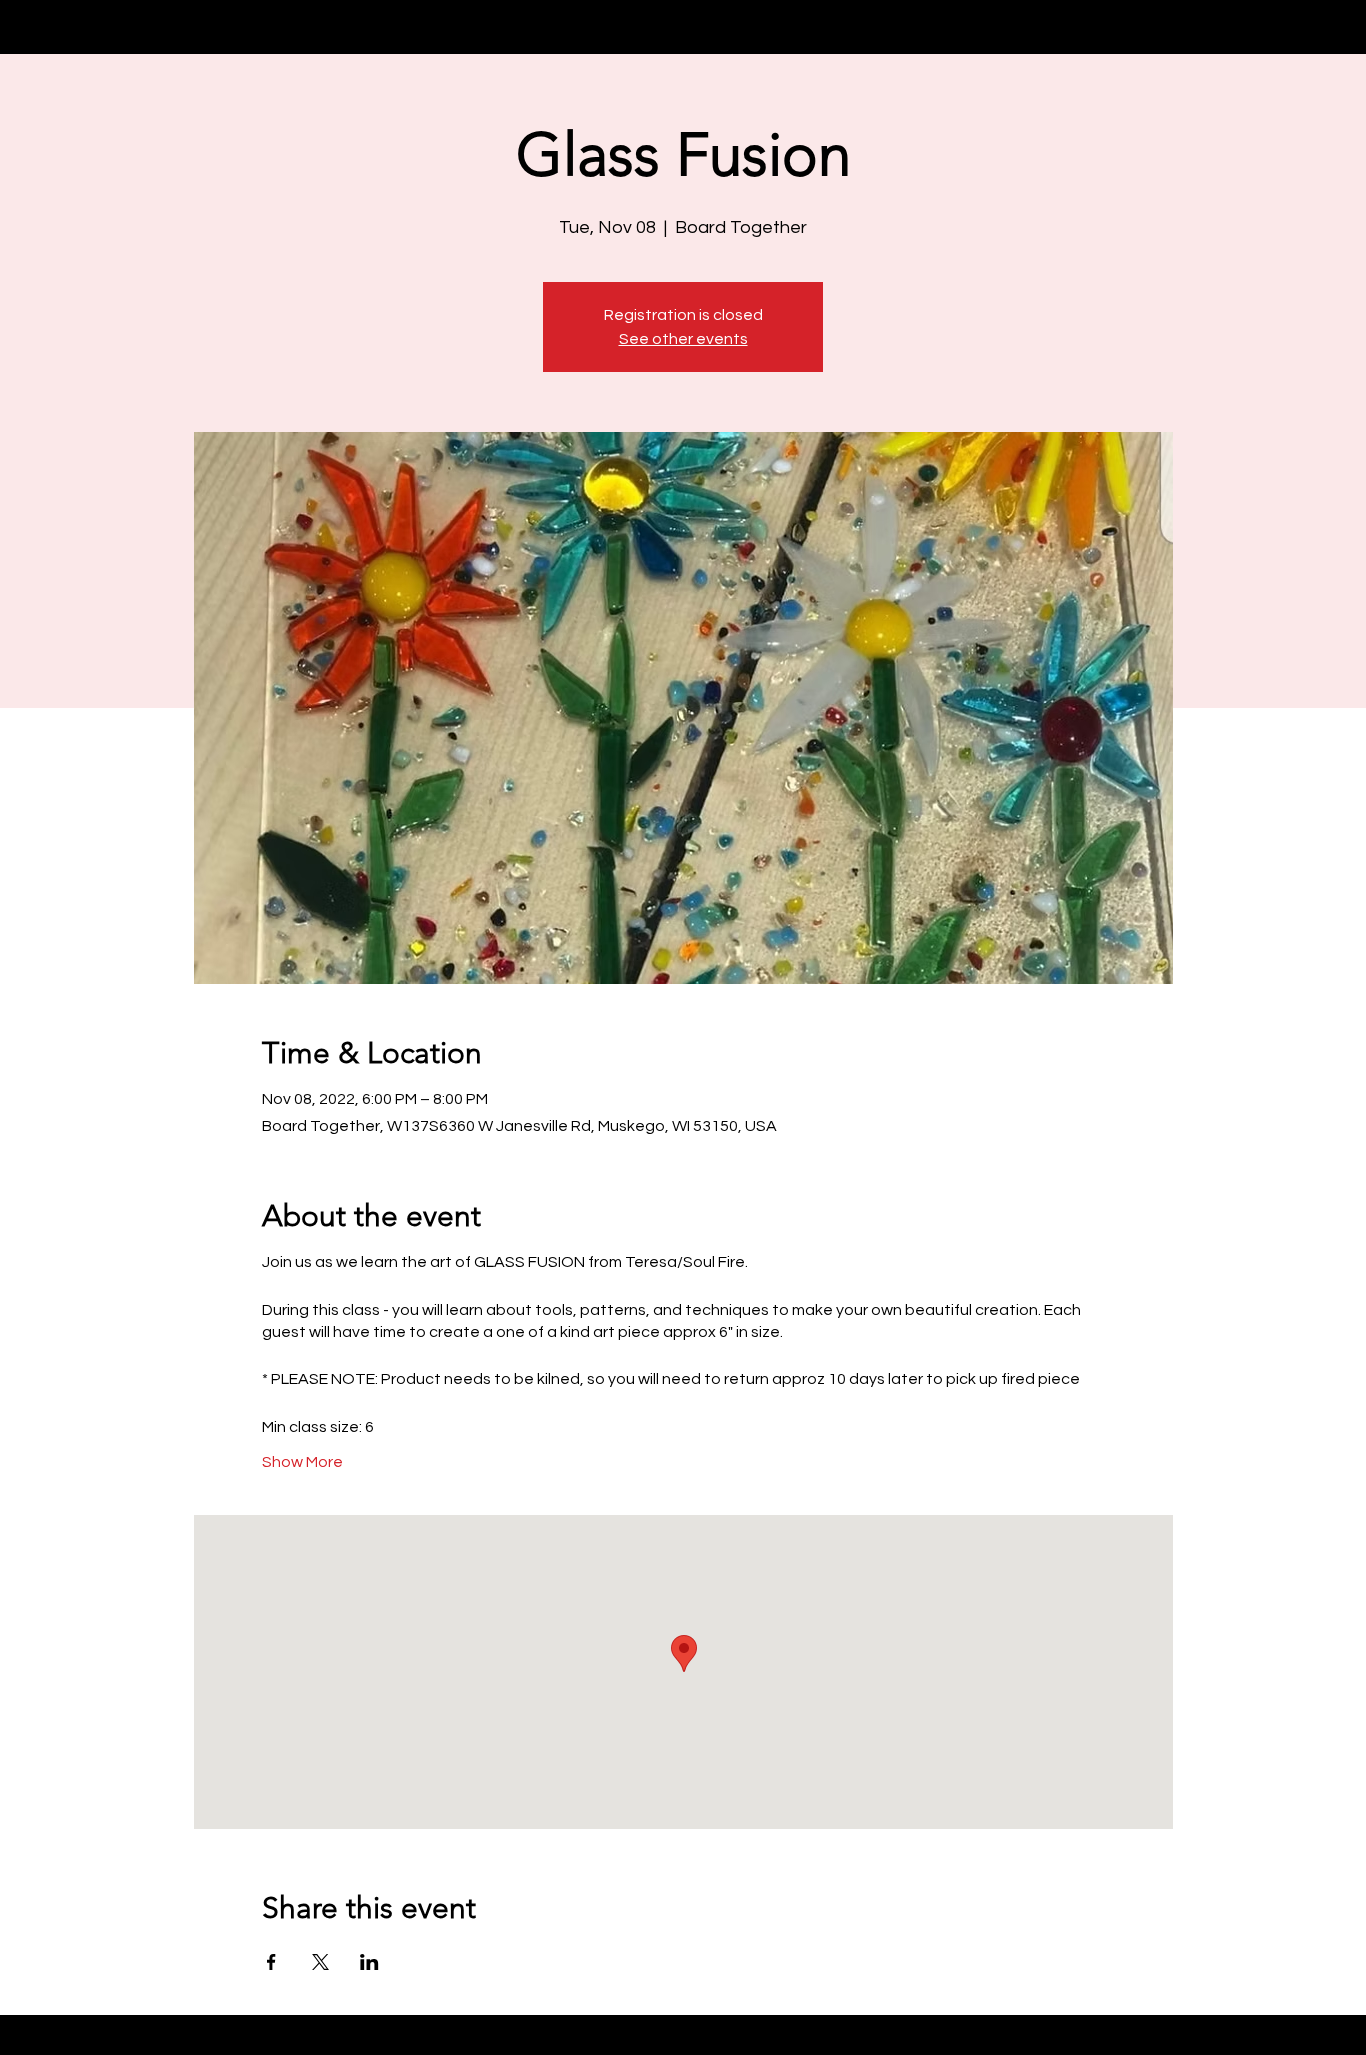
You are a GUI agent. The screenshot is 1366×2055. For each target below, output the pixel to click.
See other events (683, 339)
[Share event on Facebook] (271, 1962)
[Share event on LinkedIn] (369, 1962)
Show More (302, 1462)
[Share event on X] (320, 1962)
